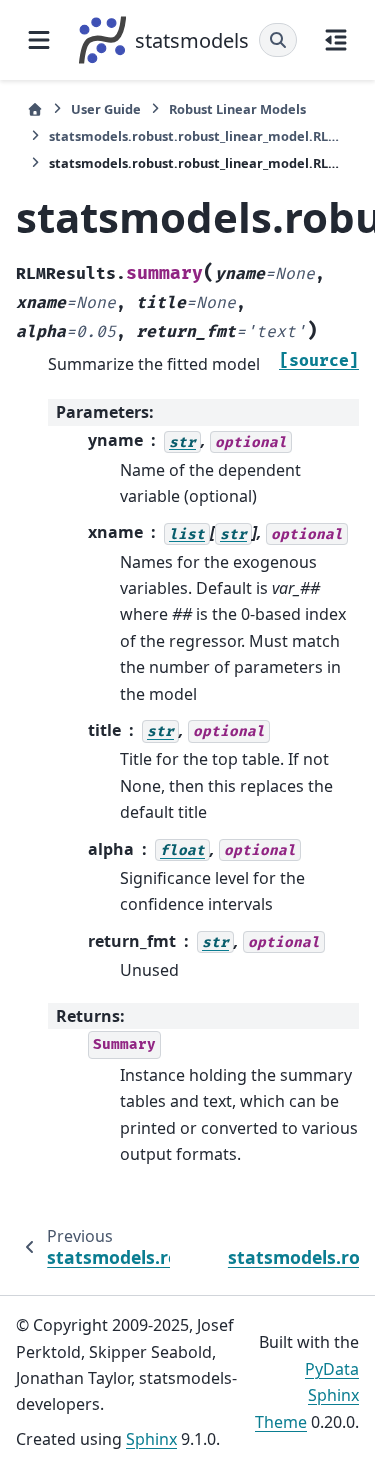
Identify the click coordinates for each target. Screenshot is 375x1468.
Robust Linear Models (237, 109)
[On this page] (336, 40)
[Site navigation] (39, 40)
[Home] (35, 109)
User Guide (106, 109)
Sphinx (151, 1439)
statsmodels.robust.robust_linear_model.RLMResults (198, 136)
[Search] (278, 40)
